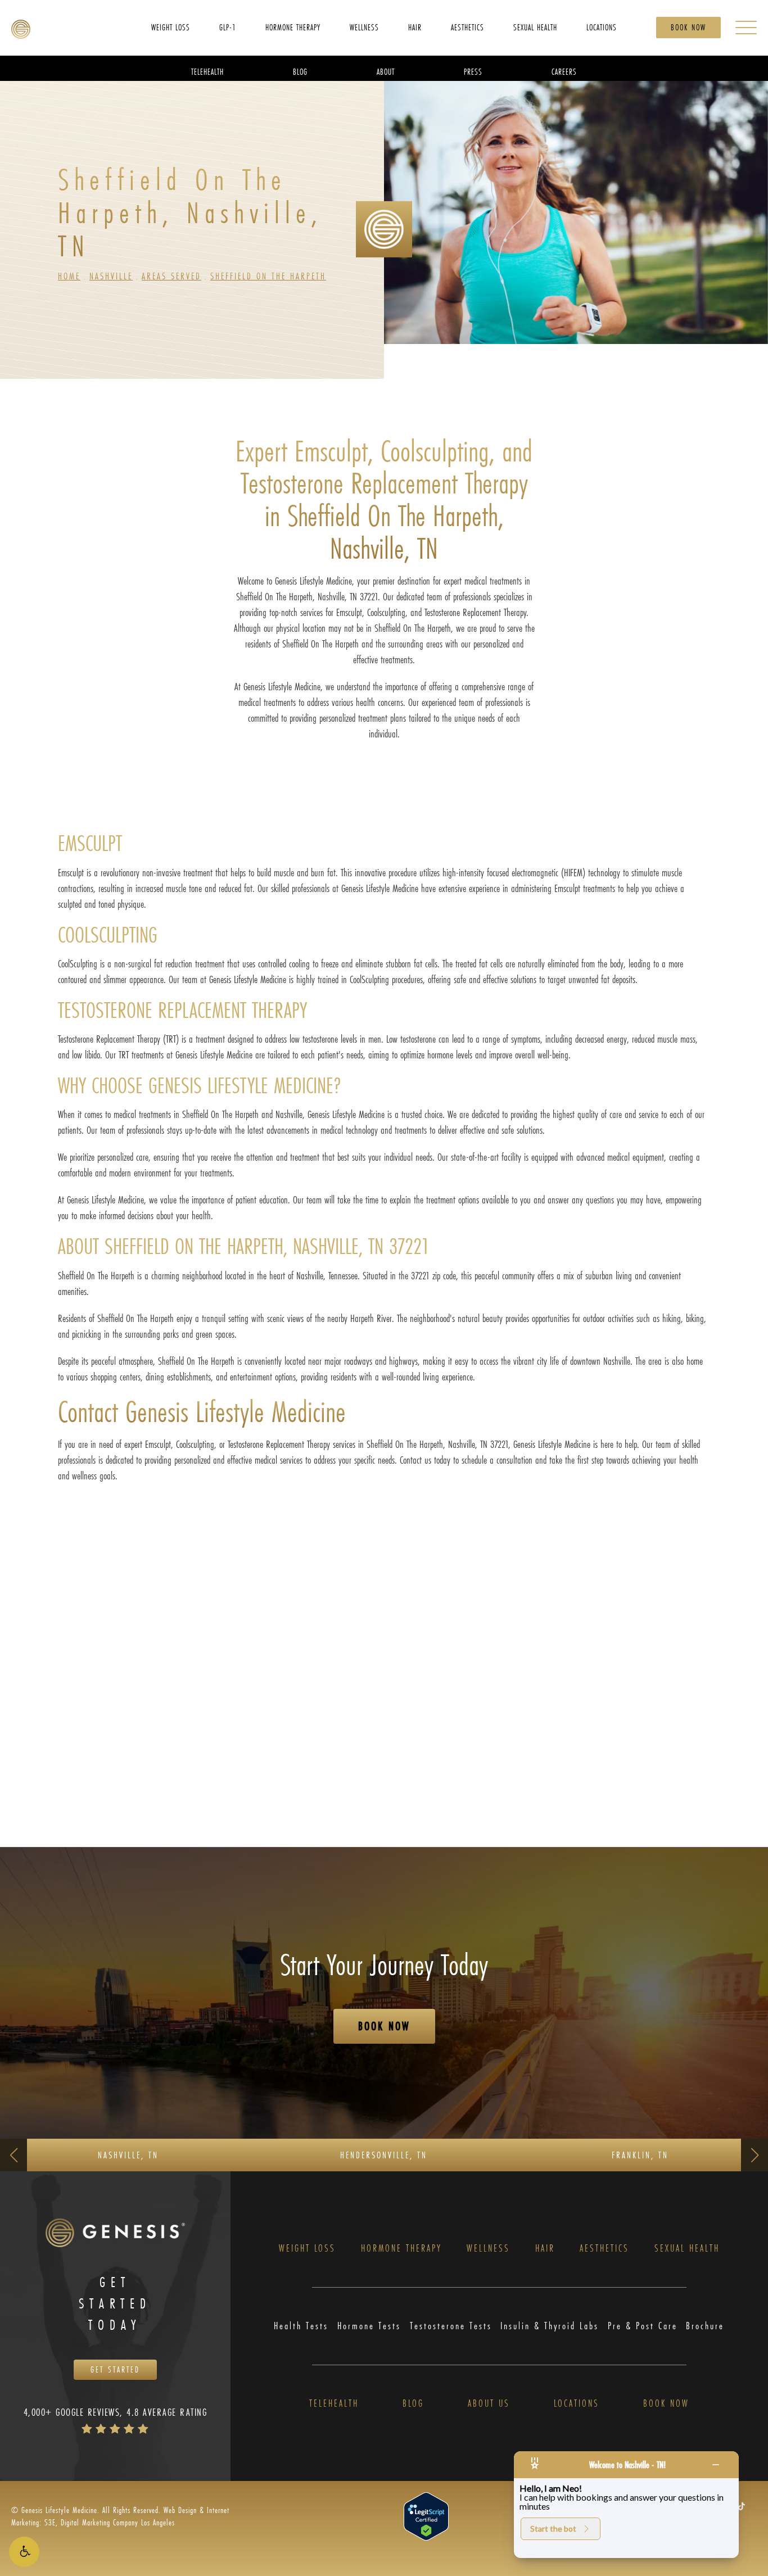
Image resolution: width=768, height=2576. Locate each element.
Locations (577, 2404)
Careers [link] (564, 71)
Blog (413, 2404)
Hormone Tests (369, 2326)
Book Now (688, 27)
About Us (489, 2404)
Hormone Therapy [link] (293, 27)
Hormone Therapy (401, 2249)
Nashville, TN (128, 2155)
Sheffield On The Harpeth (268, 276)
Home (69, 276)
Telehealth (334, 2404)
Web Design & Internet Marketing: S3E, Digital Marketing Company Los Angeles (120, 2516)
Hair (545, 2249)
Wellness (488, 2249)
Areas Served (171, 276)
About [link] (386, 71)
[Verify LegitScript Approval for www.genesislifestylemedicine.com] (426, 2516)
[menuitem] (171, 27)
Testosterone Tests (451, 2326)
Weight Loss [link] (171, 27)
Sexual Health (687, 2249)
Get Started (115, 2369)
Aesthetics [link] (467, 27)
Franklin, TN (640, 2155)
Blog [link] (300, 71)
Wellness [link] (364, 27)
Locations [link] (602, 27)
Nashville (111, 276)
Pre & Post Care (643, 2326)
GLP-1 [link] (228, 27)
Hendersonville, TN (384, 2155)
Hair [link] (415, 27)
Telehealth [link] (207, 71)
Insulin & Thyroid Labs (550, 2326)
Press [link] (473, 71)
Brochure (705, 2326)
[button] (24, 2552)
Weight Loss (307, 2249)
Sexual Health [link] (535, 27)
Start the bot (553, 2529)
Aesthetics (604, 2249)
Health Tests (301, 2326)
